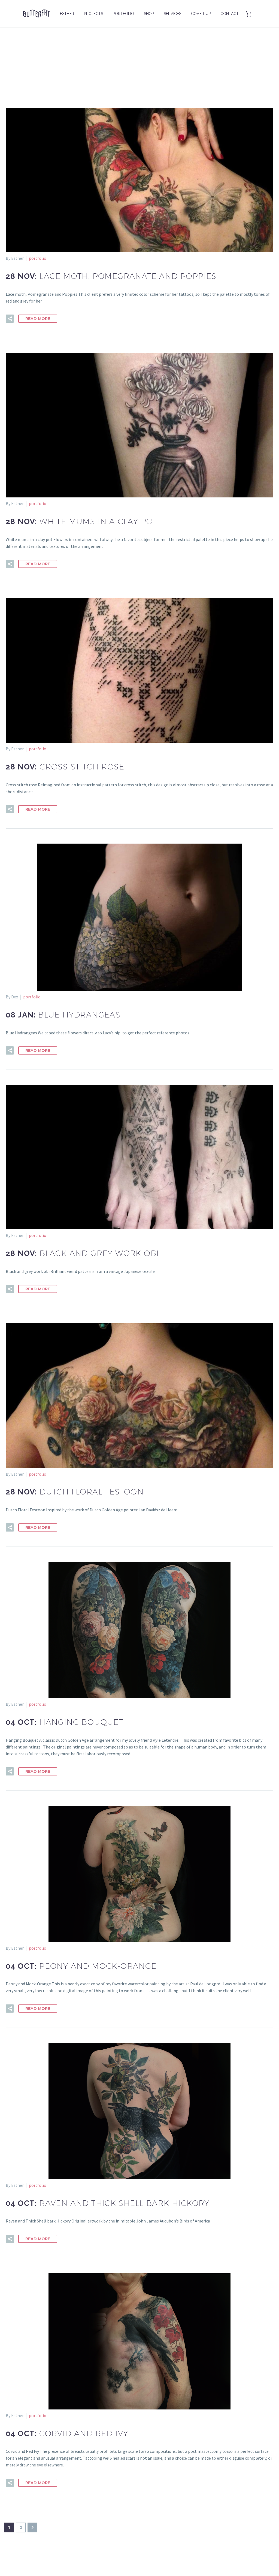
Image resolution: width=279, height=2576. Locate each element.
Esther (67, 14)
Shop (149, 14)
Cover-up (201, 14)
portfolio (38, 258)
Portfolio (123, 14)
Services (172, 14)
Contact (230, 14)
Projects (93, 14)
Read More (38, 319)
